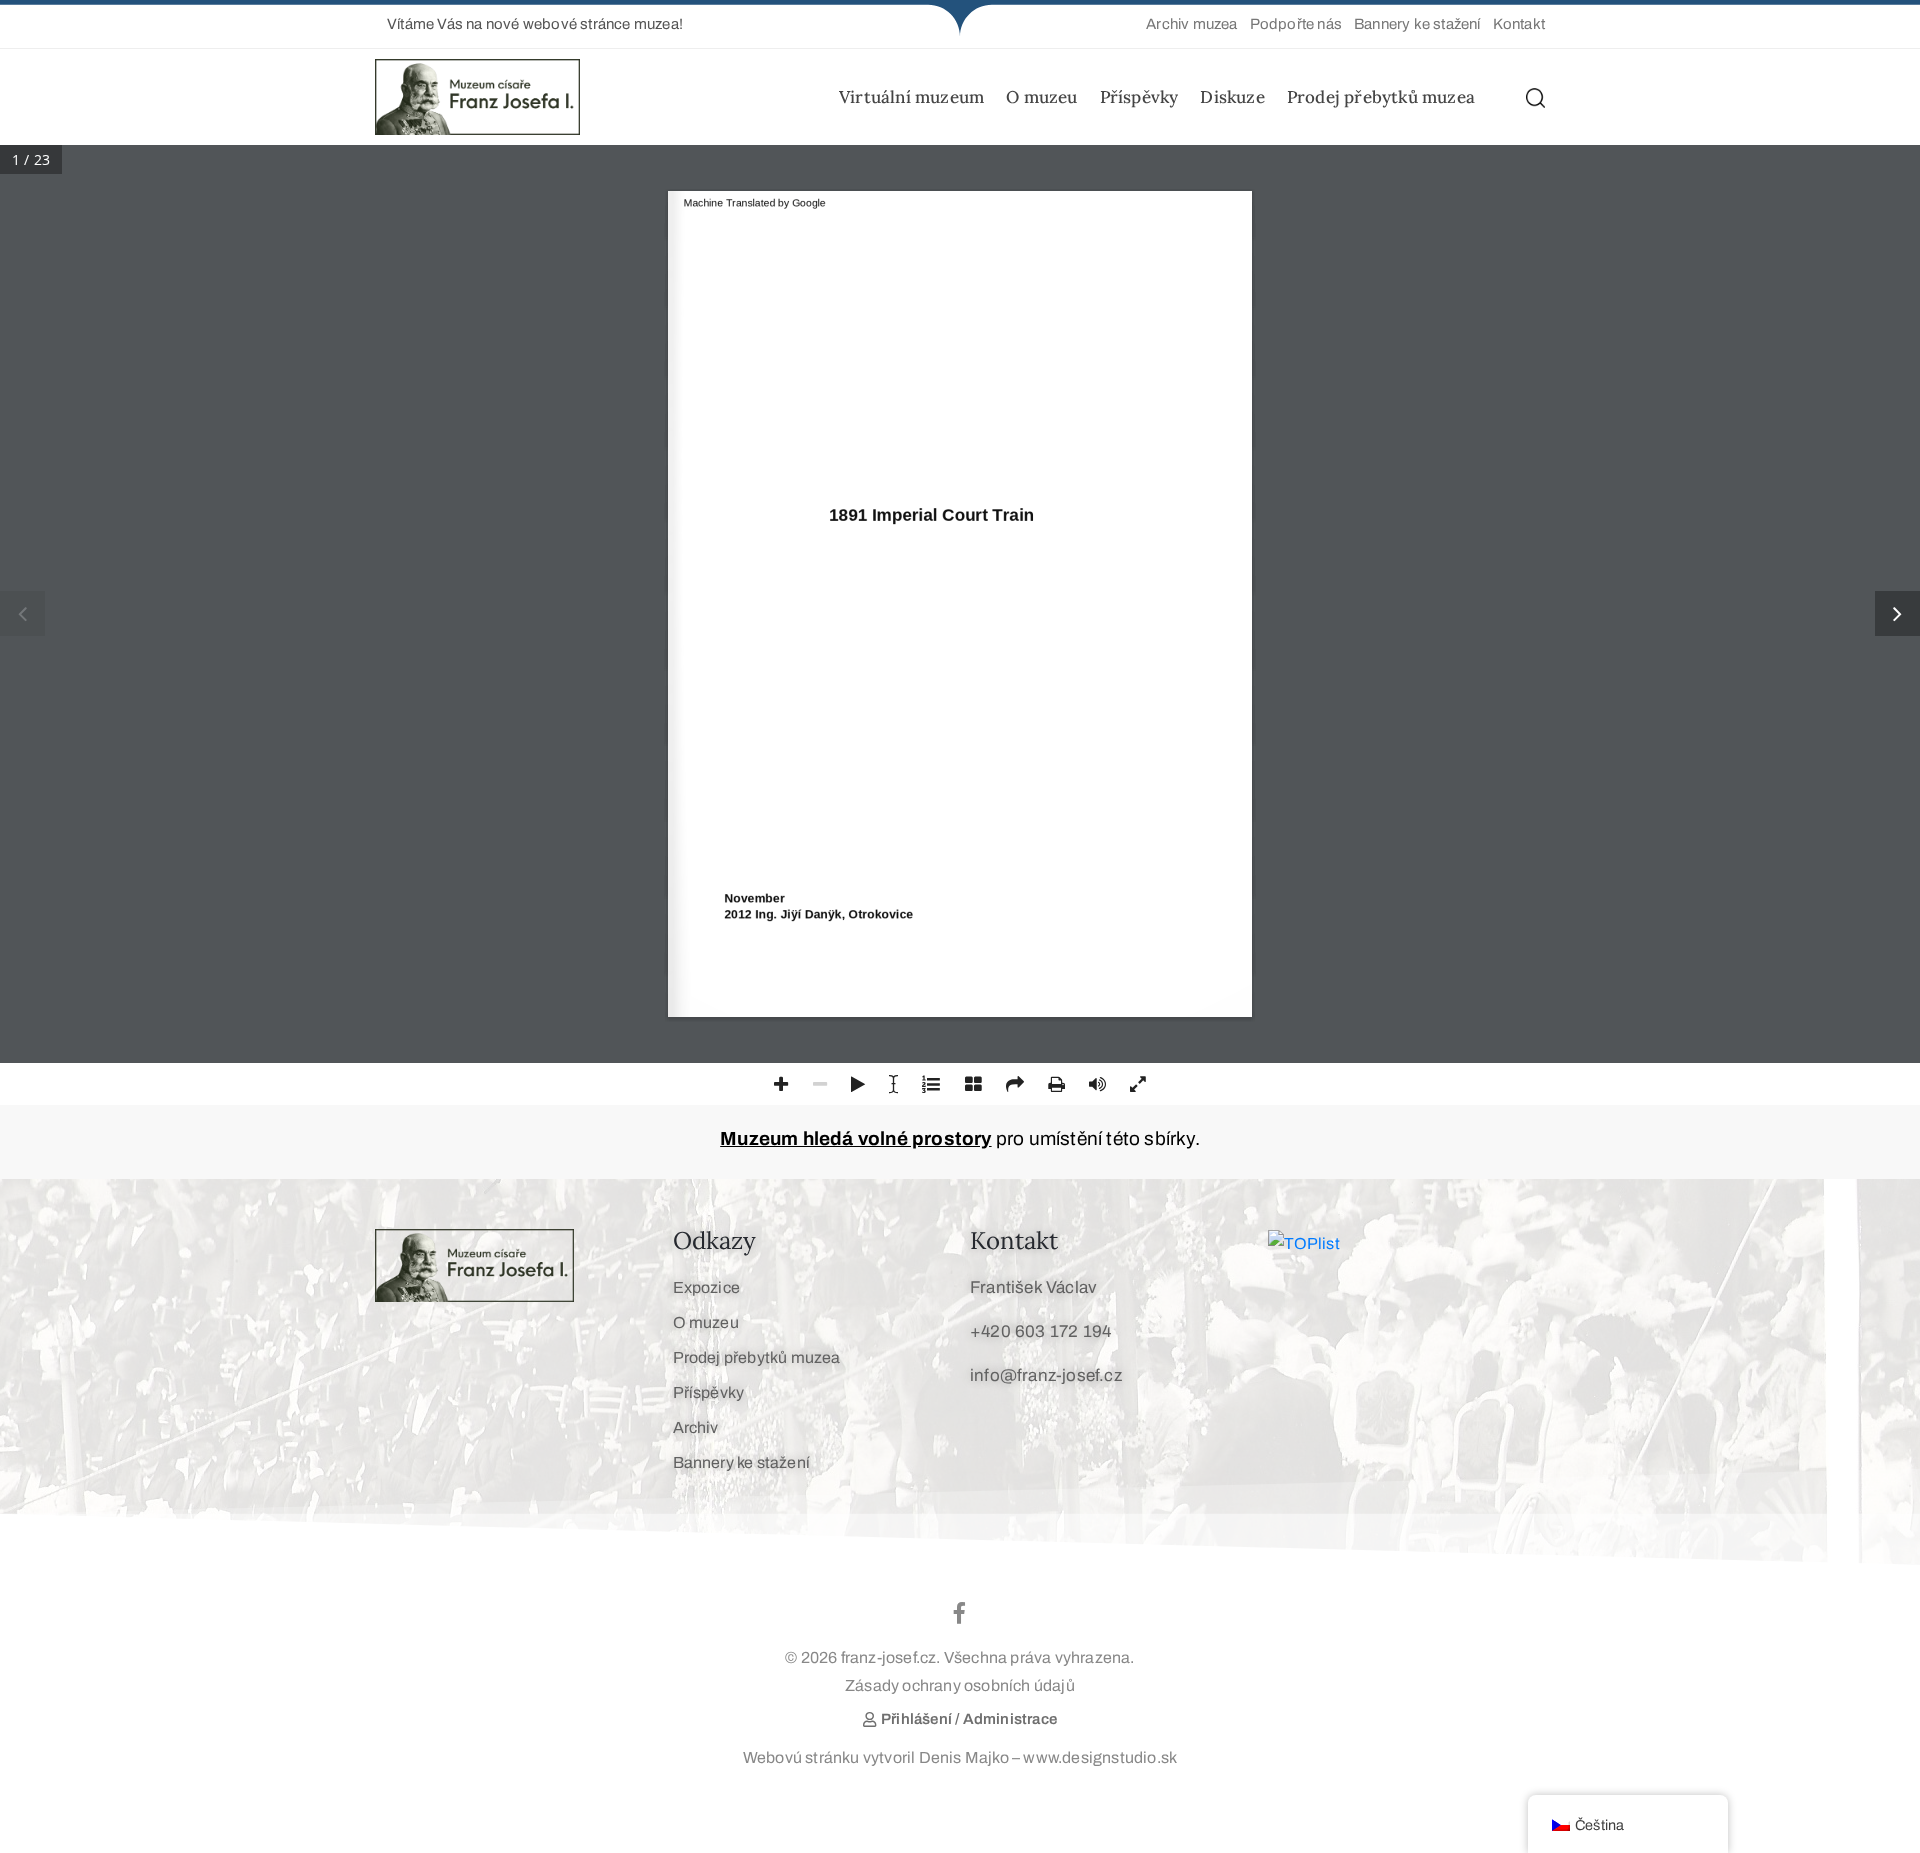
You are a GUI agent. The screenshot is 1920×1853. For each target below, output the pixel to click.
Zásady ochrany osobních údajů (960, 1685)
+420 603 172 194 (1040, 1331)
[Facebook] (960, 1613)
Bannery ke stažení (742, 1462)
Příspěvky (1139, 97)
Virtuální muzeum (911, 97)
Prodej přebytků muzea (1381, 97)
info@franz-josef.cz (1046, 1375)
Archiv (696, 1427)
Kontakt (1014, 1240)
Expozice (707, 1287)
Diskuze (1232, 97)
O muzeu (1041, 97)
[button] (529, 24)
